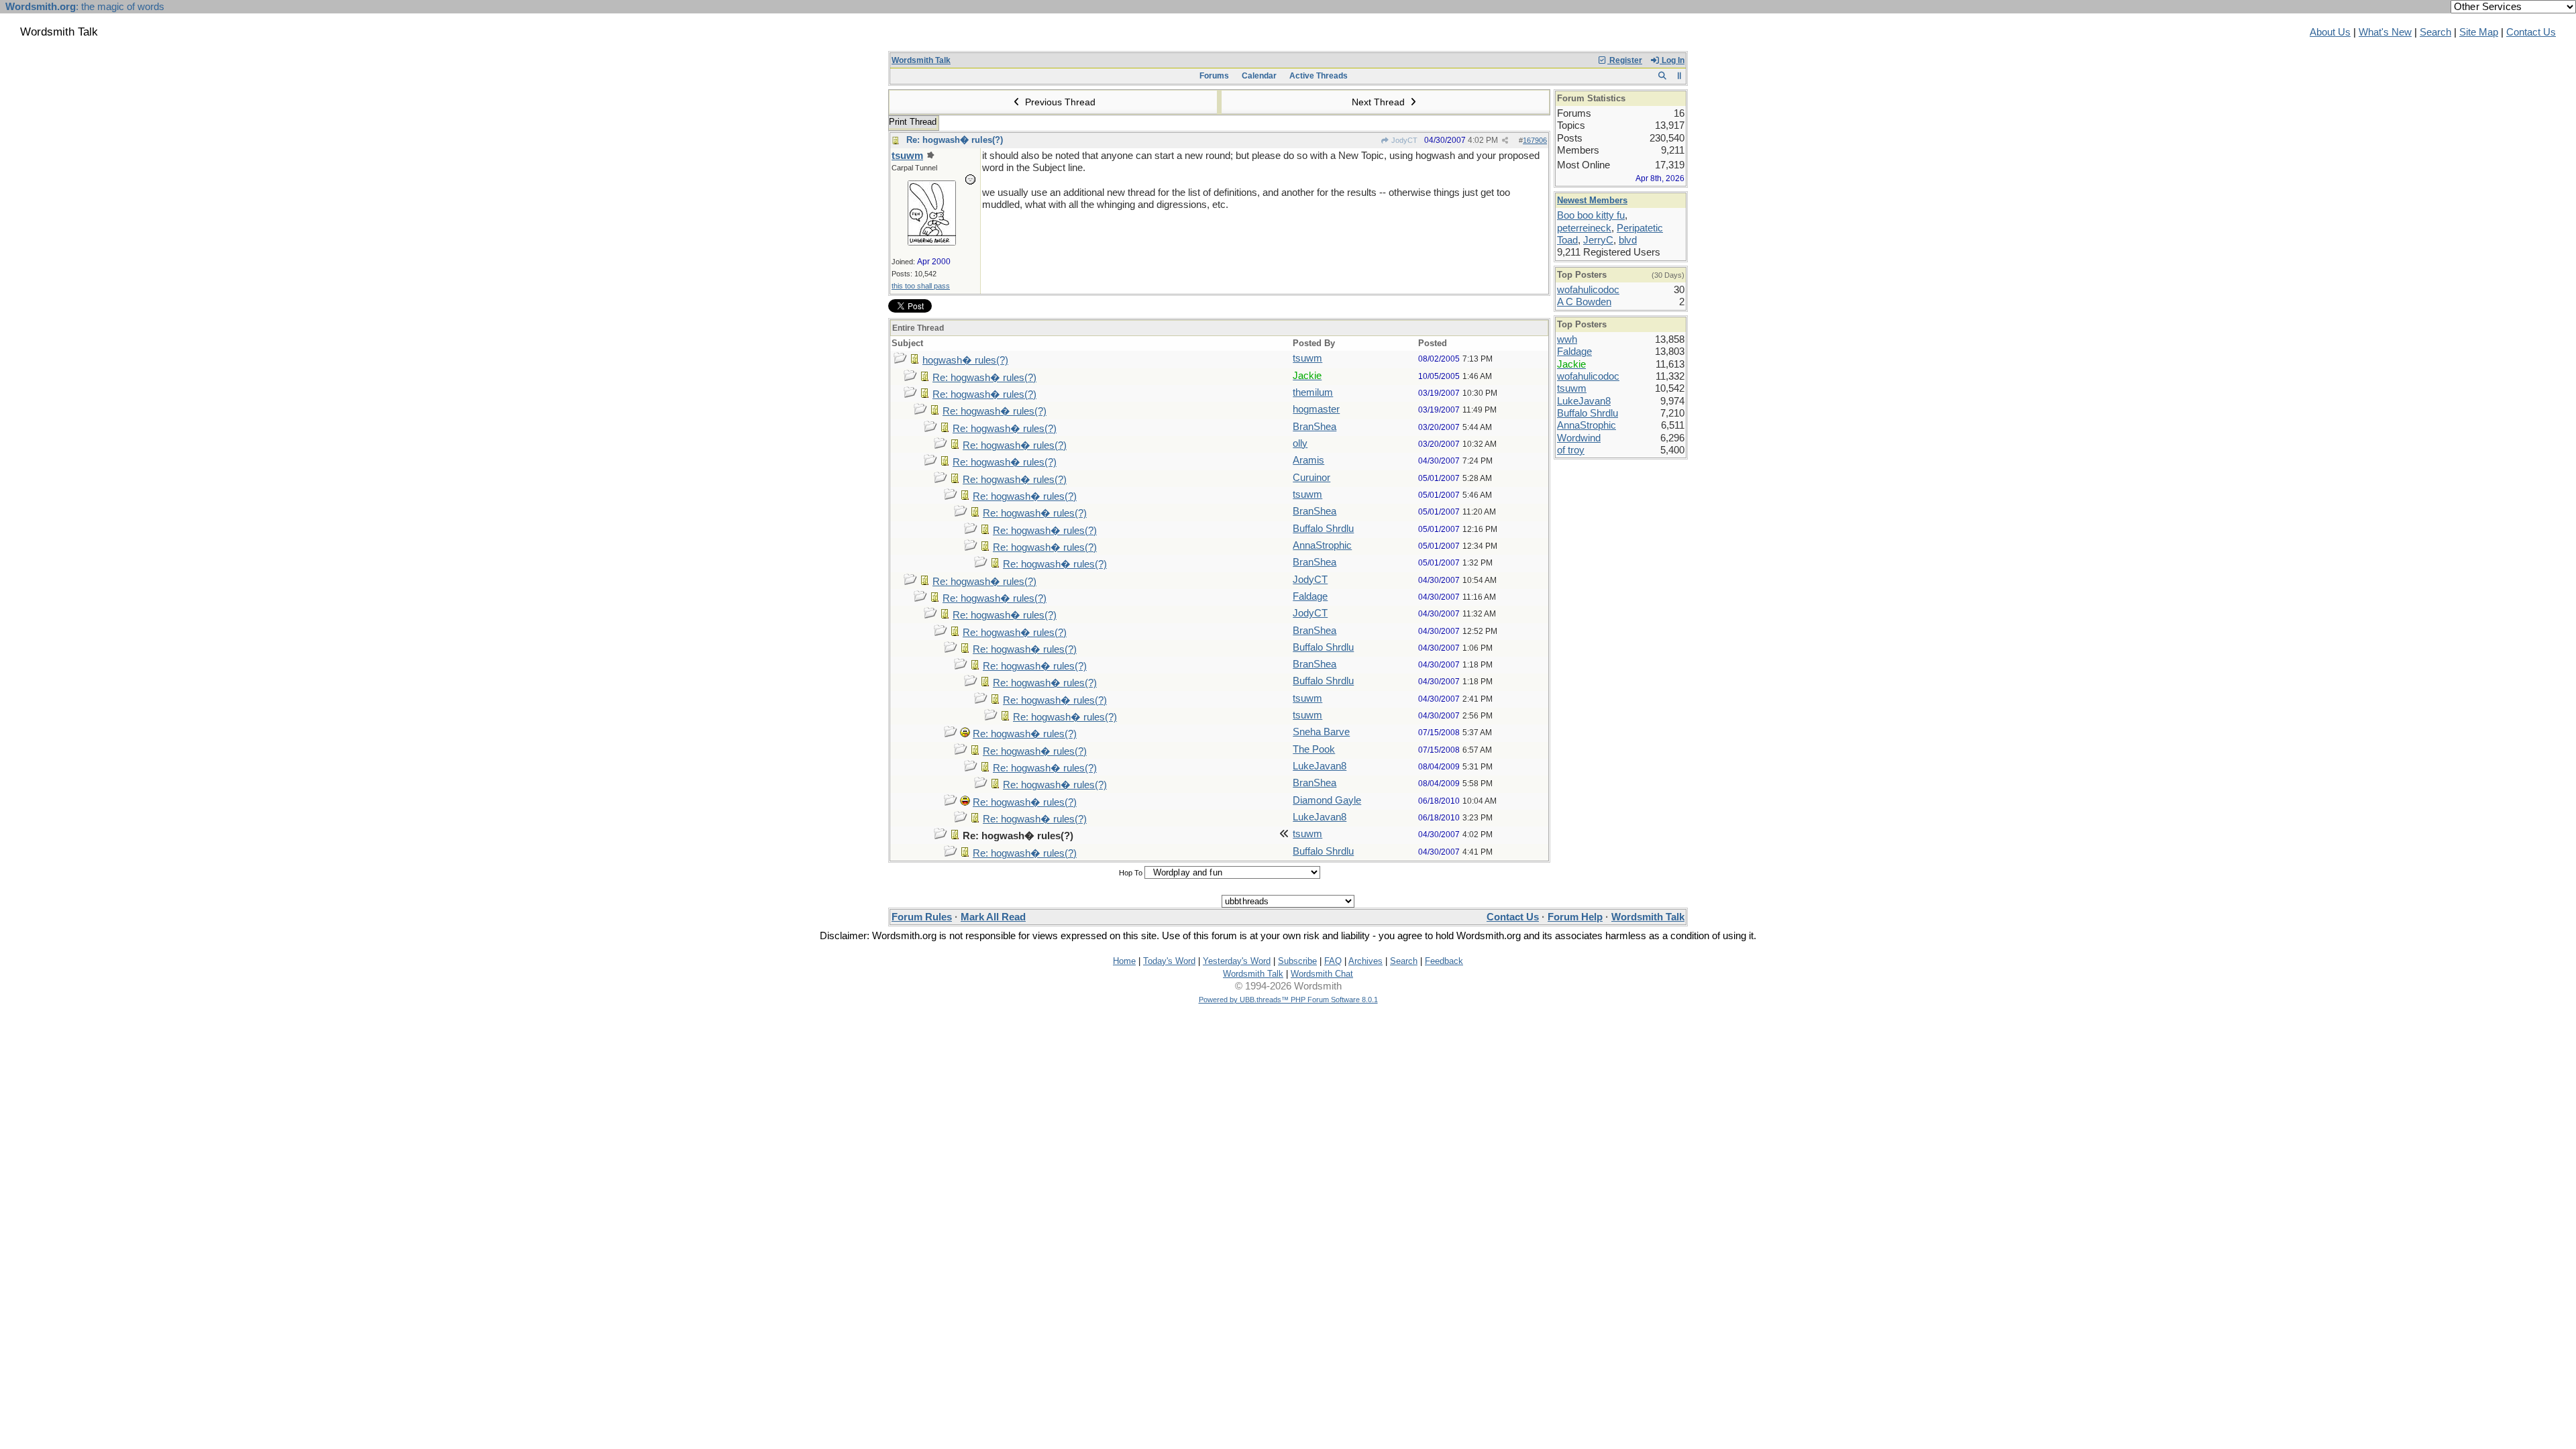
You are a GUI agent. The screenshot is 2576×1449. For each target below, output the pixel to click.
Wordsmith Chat (1322, 974)
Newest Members (1592, 200)
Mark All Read (993, 917)
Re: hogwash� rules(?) (955, 140)
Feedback (1444, 961)
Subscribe (1297, 961)
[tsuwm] (932, 242)
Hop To (1131, 873)
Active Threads (1319, 76)
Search (2435, 32)
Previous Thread (1059, 102)
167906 (1535, 140)
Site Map (2479, 32)
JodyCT (1403, 140)
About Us (2330, 32)
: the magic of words (85, 7)
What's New (2385, 32)
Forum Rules (922, 917)
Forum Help (1575, 917)
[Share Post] (1505, 141)
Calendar (1259, 76)
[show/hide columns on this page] (1679, 76)
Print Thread (913, 122)
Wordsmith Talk (921, 60)
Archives (1365, 961)
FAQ (1333, 961)
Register (1625, 60)
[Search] (1662, 76)
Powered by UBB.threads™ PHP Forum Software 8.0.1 (1288, 1000)
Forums (1214, 76)
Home (1124, 961)
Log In (1672, 60)
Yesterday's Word (1237, 961)
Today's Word (1169, 961)
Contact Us (2531, 32)
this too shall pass (921, 286)
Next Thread (1380, 102)
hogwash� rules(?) (965, 360)
